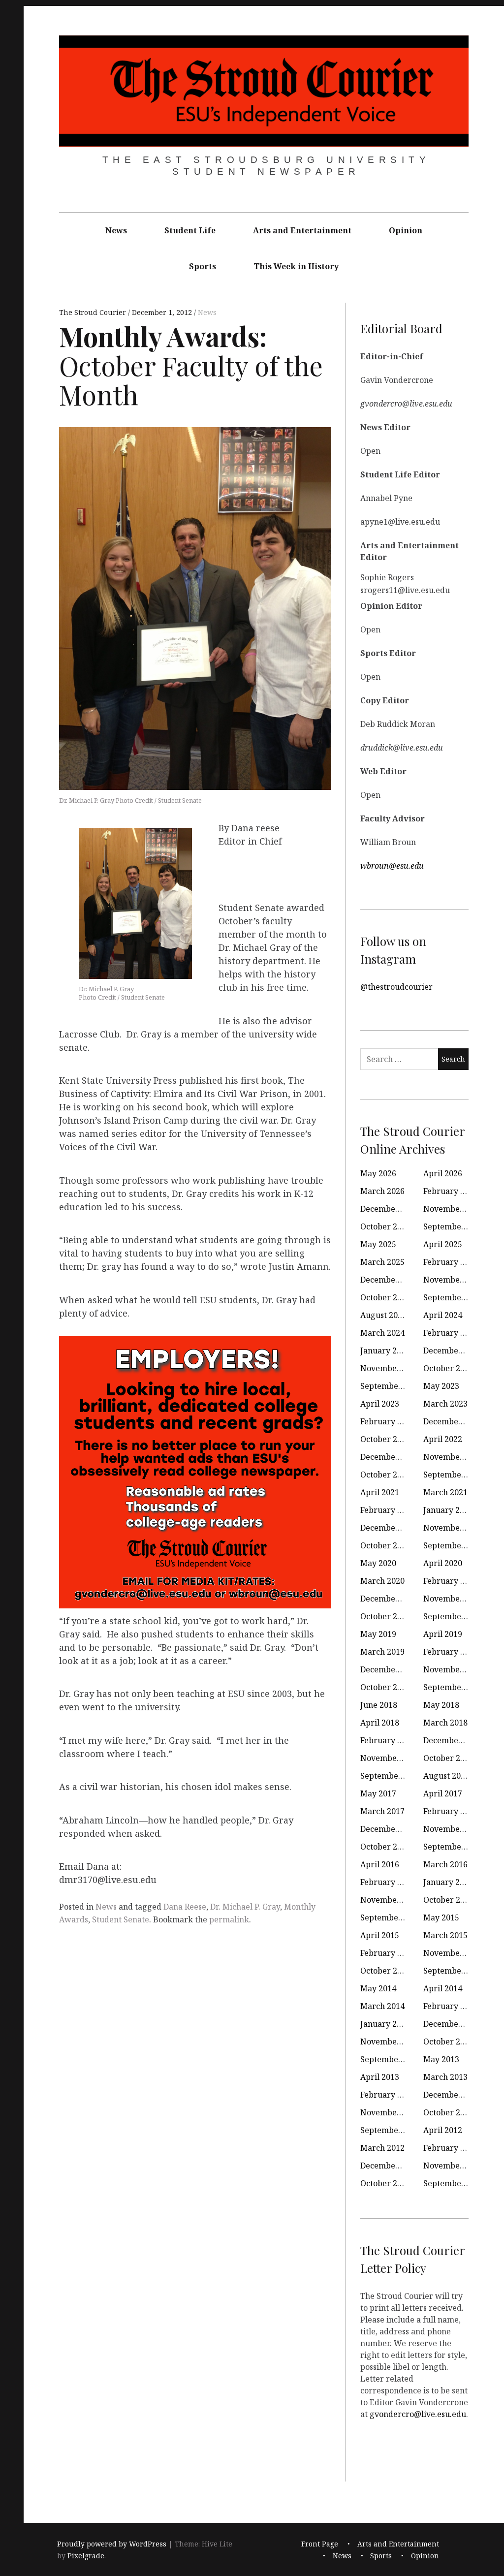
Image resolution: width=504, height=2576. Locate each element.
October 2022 (385, 1439)
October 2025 (385, 1226)
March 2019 (382, 1652)
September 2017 (391, 1776)
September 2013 (391, 2059)
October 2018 (385, 1687)
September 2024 (454, 1297)
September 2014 (454, 1971)
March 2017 (382, 1811)
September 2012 (391, 2130)
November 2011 (453, 2166)
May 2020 (378, 1563)
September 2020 (454, 1545)
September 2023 (391, 1386)
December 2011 (390, 2166)
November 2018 (453, 1669)
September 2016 (454, 1847)
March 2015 (445, 1935)
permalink (229, 1919)
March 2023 (445, 1404)
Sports (203, 266)
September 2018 (454, 1687)
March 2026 (382, 1191)
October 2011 (385, 2183)
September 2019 (454, 1616)
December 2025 (390, 1209)
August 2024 (383, 1315)
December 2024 (390, 1280)
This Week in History (296, 266)
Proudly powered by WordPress (112, 2544)
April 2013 (380, 2077)
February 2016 (388, 1882)
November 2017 (390, 1758)
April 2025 (443, 1244)
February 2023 (388, 1421)
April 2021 (380, 1492)
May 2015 (441, 1917)
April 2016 (380, 1864)
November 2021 (453, 1457)
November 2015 (390, 1900)
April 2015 (380, 1935)
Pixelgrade (86, 2556)
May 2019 (378, 1634)
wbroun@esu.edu (392, 866)
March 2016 (445, 1864)
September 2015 (391, 1917)
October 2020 (385, 1545)
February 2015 (388, 1953)
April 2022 (443, 1439)
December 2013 (453, 2024)
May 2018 (441, 1705)
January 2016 (448, 1882)
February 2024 (451, 1333)
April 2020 (443, 1563)
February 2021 (388, 1510)
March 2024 (382, 1333)
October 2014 (385, 1971)
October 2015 (448, 1900)
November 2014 (453, 1953)
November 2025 (453, 1209)
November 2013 (390, 2042)
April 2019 (443, 1634)
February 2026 (451, 1191)
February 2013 (388, 2095)
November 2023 (390, 1368)
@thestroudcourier (396, 987)
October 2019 (385, 1616)
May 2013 (441, 2059)
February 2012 (451, 2148)
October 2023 (448, 1368)
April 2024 (443, 1315)
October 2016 (385, 1847)
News (116, 230)
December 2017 (453, 1740)
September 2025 (454, 1226)
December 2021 (390, 1457)
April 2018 (380, 1723)
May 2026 (378, 1173)
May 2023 (441, 1386)
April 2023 (380, 1404)
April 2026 (443, 1173)
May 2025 (378, 1244)
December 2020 (390, 1528)
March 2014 (382, 2006)
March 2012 (382, 2148)
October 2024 (385, 1297)
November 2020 (453, 1528)
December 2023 (453, 1351)
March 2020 (382, 1581)
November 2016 (453, 1829)
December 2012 (453, 2095)
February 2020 (451, 1581)
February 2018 (388, 1740)
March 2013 (445, 2077)
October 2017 (448, 1758)
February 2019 (451, 1652)
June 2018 (379, 1705)
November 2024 (453, 1280)
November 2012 (390, 2112)
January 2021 (448, 1510)
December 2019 (390, 1599)
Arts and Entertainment (302, 230)
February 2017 (451, 1811)
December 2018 (390, 1669)
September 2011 (454, 2183)
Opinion (406, 230)
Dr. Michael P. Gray (245, 1907)
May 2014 (378, 1988)
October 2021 (385, 1475)
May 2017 (378, 1793)
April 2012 (443, 2130)
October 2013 (448, 2042)
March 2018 (445, 1723)
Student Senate (121, 1919)
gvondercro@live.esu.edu (418, 2414)
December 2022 (453, 1421)
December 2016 (390, 1829)
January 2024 (385, 1351)
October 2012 (448, 2112)
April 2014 (443, 1988)
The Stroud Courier (94, 312)
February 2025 (451, 1262)
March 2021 (445, 1492)
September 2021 (454, 1475)
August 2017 (446, 1776)
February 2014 (451, 2006)
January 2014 (385, 2024)
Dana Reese (185, 1907)
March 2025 (382, 1262)
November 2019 (453, 1599)
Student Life (190, 230)
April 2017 (443, 1793)
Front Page (320, 2544)
